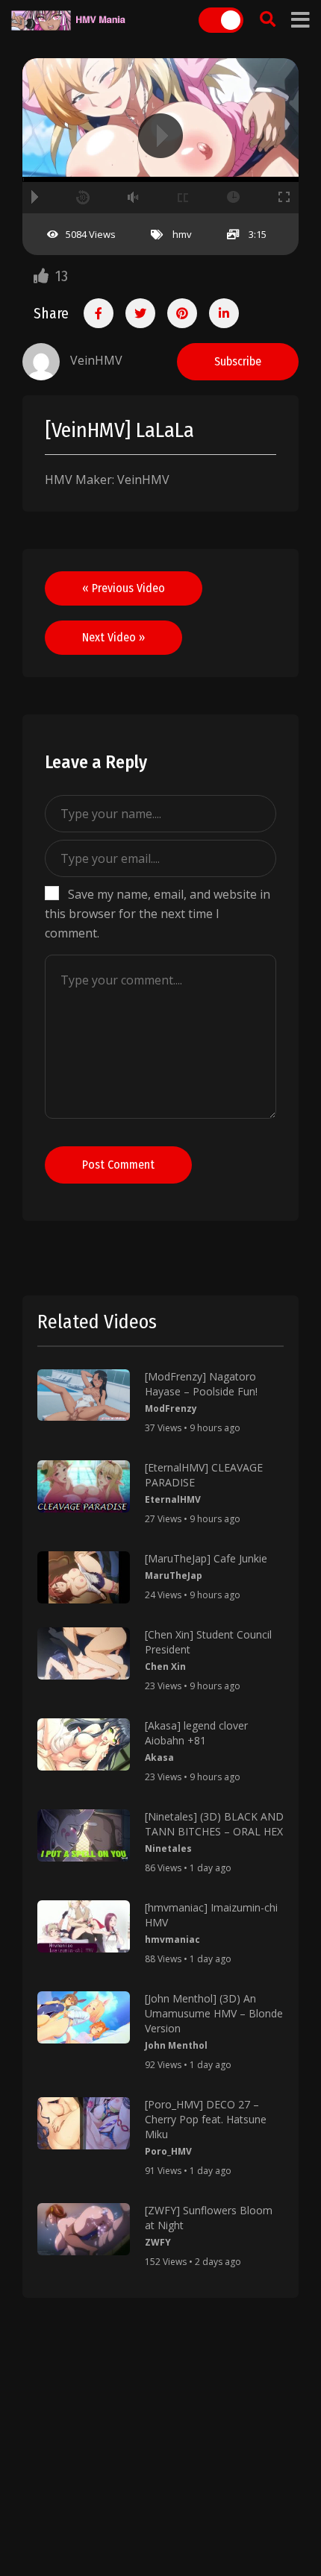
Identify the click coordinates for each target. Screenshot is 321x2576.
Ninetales (168, 1848)
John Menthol (176, 2045)
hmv (182, 234)
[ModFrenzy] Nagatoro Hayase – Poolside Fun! (201, 1384)
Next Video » (113, 637)
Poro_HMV (168, 2151)
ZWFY (158, 2242)
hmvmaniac (172, 1939)
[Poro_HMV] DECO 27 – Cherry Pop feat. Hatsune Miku (206, 2119)
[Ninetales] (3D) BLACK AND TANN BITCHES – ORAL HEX (214, 1824)
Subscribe (238, 361)
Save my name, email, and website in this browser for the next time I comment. (158, 914)
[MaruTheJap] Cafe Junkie (206, 1558)
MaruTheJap (174, 1576)
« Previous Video (124, 588)
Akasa (159, 1757)
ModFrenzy (171, 1408)
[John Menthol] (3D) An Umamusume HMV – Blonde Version (214, 2013)
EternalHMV (173, 1499)
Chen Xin (165, 1666)
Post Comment (118, 1165)
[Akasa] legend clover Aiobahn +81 (196, 1733)
